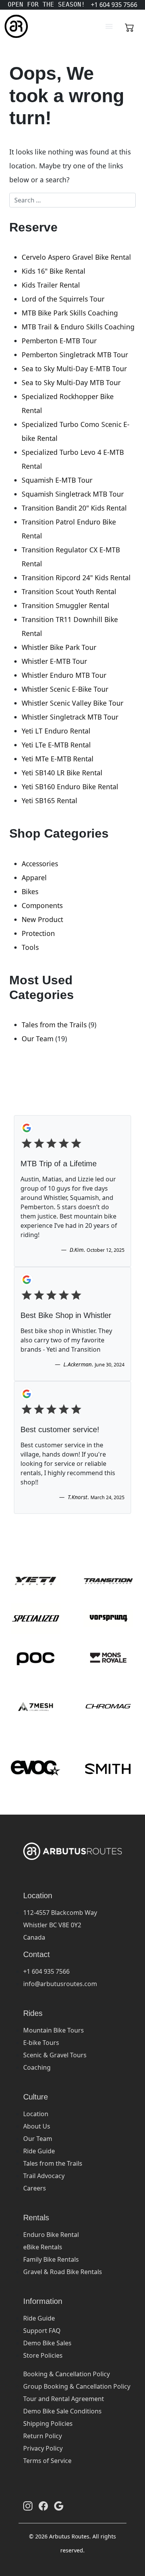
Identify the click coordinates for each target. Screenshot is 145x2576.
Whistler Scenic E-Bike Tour (65, 689)
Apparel (34, 878)
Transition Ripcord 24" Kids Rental (76, 578)
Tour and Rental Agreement (64, 2399)
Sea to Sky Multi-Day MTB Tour (71, 382)
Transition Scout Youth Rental (69, 591)
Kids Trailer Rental (51, 285)
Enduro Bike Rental (51, 2235)
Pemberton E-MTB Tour (59, 341)
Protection (38, 933)
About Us (37, 2126)
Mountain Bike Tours (54, 2030)
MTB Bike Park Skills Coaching (70, 313)
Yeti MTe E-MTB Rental (58, 759)
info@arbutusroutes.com (60, 1984)
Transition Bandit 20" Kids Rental (74, 508)
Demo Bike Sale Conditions (62, 2411)
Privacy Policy (43, 2448)
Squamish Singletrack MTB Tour (73, 494)
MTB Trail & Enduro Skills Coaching (78, 327)
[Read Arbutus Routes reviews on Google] (59, 2506)
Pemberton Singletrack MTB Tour (75, 355)
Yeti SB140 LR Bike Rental (62, 773)
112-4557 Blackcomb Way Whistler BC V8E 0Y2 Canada (60, 1925)
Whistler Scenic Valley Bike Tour (72, 703)
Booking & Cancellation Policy (67, 2374)
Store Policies (43, 2355)
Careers (35, 2188)
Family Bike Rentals (51, 2259)
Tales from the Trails (54, 1025)
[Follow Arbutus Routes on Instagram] (28, 2506)
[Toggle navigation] (109, 26)
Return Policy (43, 2436)
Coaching (37, 2067)
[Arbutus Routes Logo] (14, 26)
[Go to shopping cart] (130, 26)
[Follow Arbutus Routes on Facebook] (43, 2506)
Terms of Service (47, 2461)
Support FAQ (42, 2331)
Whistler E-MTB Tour (54, 661)
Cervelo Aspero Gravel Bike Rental (76, 257)
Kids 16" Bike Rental (54, 271)
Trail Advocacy (44, 2176)
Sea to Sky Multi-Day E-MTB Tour (74, 368)
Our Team (38, 1039)
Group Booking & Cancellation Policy (77, 2386)
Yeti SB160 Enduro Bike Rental (70, 787)
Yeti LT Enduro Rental (56, 731)
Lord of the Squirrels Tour (63, 299)
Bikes (30, 891)
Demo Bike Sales (47, 2343)
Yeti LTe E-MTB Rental (56, 745)
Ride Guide (39, 2151)
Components (42, 905)
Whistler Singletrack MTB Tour (70, 717)
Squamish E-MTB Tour (57, 480)
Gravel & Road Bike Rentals (63, 2272)
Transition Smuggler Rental (66, 605)
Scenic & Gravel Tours (55, 2055)
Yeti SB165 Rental (49, 800)
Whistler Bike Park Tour (59, 647)
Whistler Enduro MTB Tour (64, 675)
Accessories (40, 864)
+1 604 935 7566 (46, 1971)
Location (36, 2114)
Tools (30, 947)
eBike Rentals (43, 2247)
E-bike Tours (41, 2043)
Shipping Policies (48, 2423)
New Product (42, 919)
